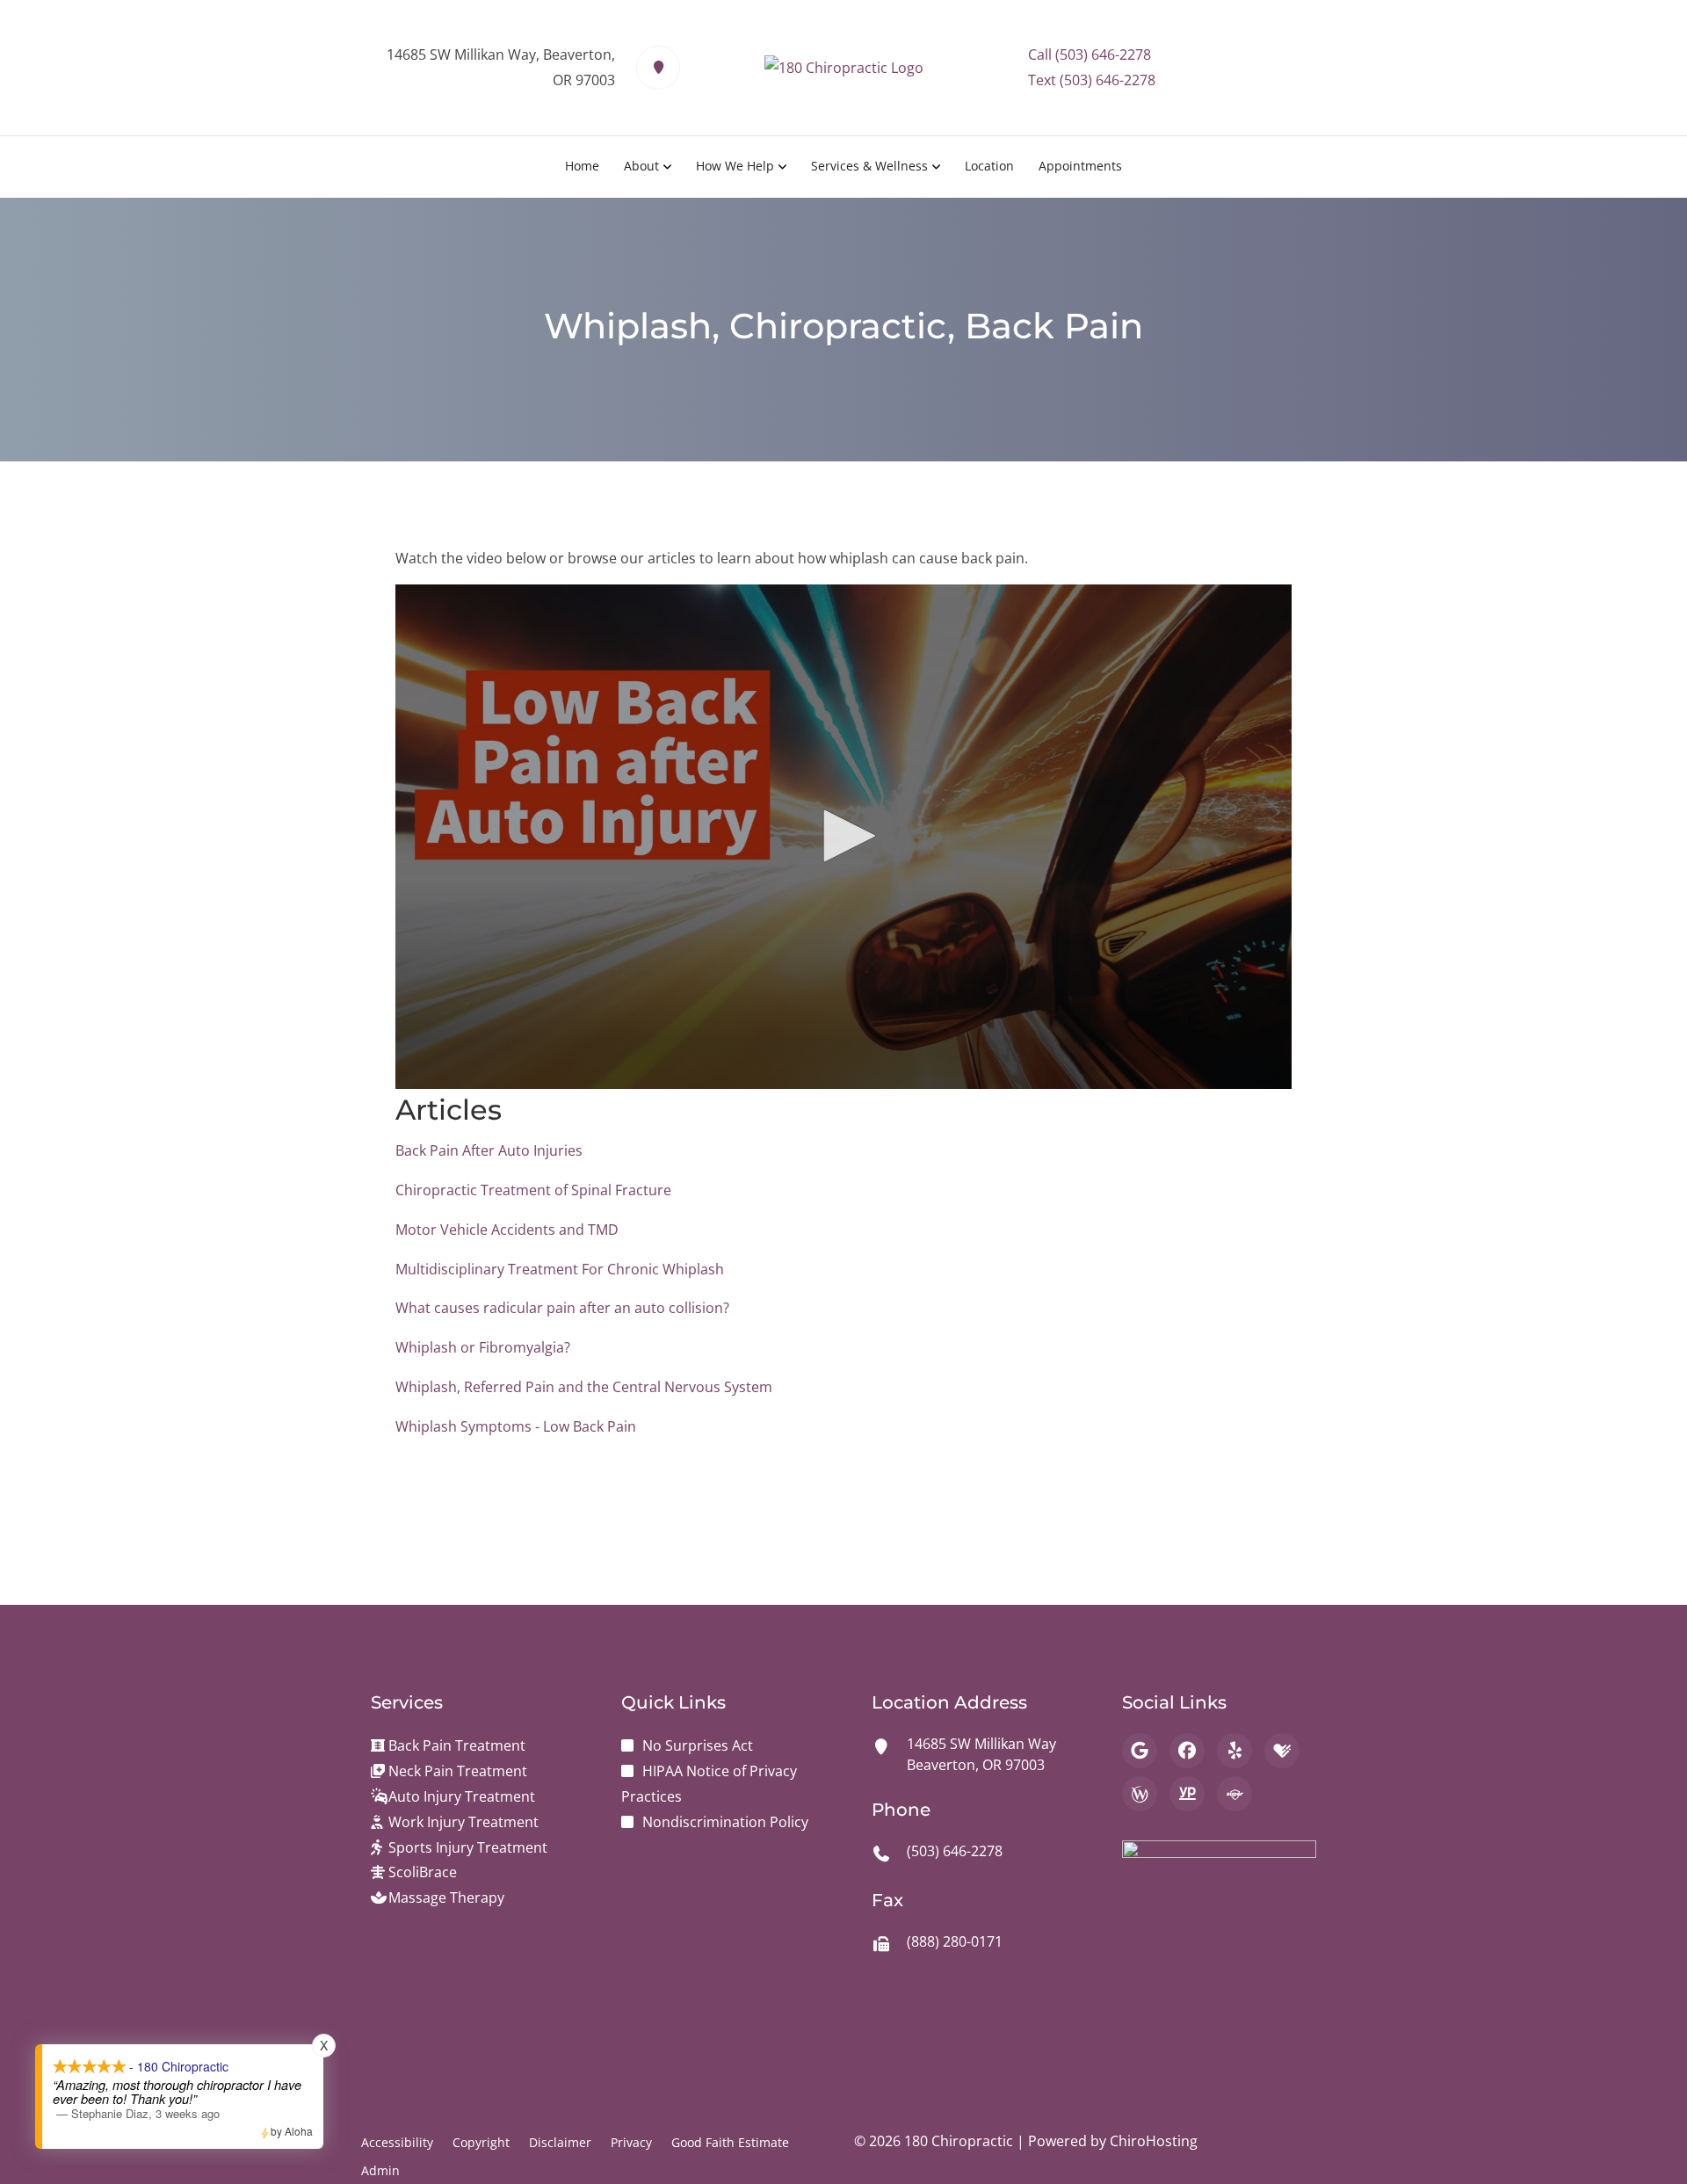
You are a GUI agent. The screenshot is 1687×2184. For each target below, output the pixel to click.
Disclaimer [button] (560, 2142)
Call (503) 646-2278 (1090, 54)
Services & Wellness (869, 166)
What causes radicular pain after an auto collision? (562, 1308)
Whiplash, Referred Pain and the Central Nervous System (584, 1387)
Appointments (1080, 166)
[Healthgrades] (1282, 1751)
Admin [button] (380, 2170)
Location (989, 166)
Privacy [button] (631, 2142)
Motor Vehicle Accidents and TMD (507, 1230)
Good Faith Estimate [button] (730, 2142)
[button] (843, 836)
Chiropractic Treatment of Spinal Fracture (533, 1190)
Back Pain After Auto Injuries (489, 1150)
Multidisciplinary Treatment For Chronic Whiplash (560, 1269)
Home (582, 166)
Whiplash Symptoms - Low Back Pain (516, 1426)
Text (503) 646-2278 (1092, 80)
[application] (843, 837)
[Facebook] (1187, 1751)
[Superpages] (1234, 1794)
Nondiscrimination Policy (725, 1822)
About (641, 166)
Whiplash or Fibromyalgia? (483, 1347)
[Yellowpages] (1187, 1794)
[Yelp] (1234, 1751)
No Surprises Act (698, 1745)
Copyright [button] (481, 2142)
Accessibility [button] (397, 2142)
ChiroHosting (1154, 2141)
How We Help (735, 166)
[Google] (1140, 1751)
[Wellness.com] (1140, 1794)
